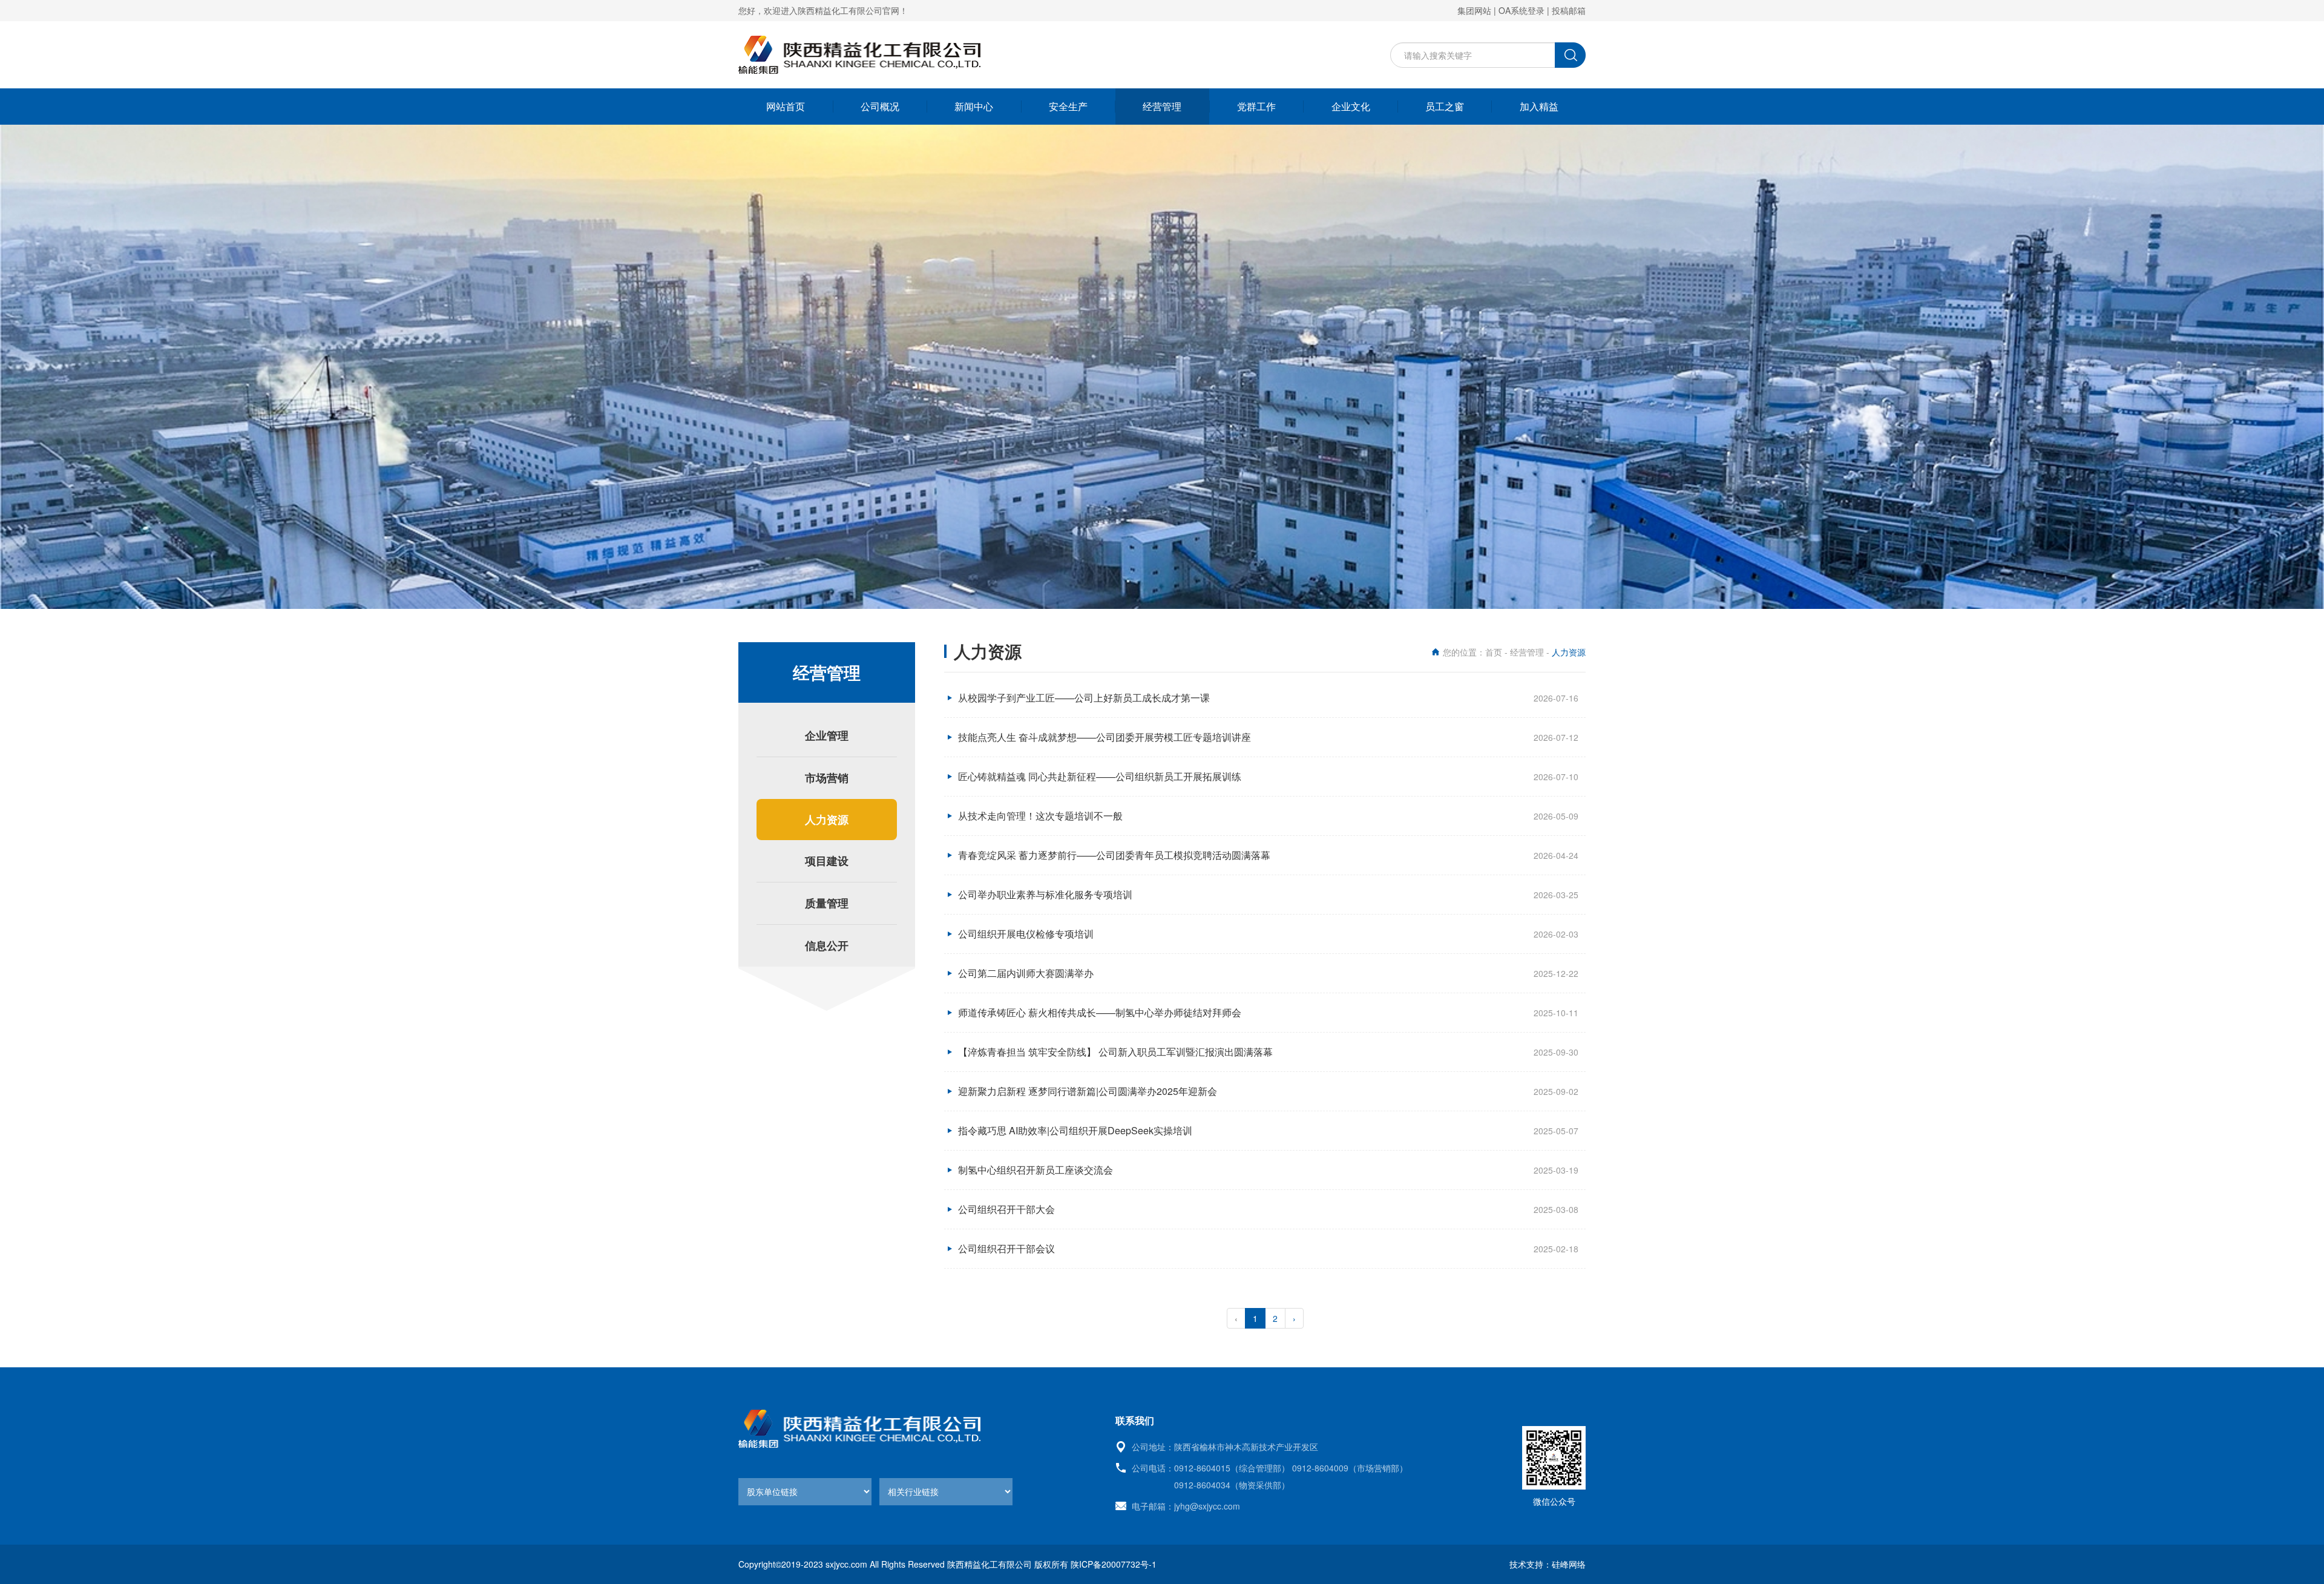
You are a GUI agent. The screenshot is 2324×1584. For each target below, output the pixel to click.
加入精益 (1539, 106)
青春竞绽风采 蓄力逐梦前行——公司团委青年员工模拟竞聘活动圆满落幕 (1114, 855)
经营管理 (1162, 106)
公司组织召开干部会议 (1006, 1248)
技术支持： (1531, 1564)
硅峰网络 (1569, 1564)
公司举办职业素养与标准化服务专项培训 (1045, 894)
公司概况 (880, 106)
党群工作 (1256, 106)
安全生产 (1068, 106)
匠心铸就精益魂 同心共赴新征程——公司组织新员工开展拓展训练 (1100, 776)
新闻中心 (974, 106)
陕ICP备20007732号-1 (1114, 1564)
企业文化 (1351, 106)
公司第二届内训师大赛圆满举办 (1026, 973)
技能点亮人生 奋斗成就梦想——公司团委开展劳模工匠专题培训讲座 (1105, 737)
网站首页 (786, 106)
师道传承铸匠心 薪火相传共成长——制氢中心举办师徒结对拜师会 (1100, 1012)
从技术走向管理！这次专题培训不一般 (1040, 816)
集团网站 (1474, 10)
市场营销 (827, 778)
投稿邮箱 (1569, 10)
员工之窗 (1445, 106)
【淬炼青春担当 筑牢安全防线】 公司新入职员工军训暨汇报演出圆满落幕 (1115, 1052)
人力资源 (827, 820)
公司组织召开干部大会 (1006, 1209)
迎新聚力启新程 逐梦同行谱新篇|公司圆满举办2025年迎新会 (1088, 1091)
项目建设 (827, 861)
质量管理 (827, 903)
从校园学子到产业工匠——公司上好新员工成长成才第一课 (1084, 698)
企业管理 (827, 735)
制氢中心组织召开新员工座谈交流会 (1036, 1170)
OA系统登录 (1521, 10)
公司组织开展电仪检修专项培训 (1026, 934)
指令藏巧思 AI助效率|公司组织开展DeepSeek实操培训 (1075, 1130)
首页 (1494, 652)
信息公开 (827, 945)
